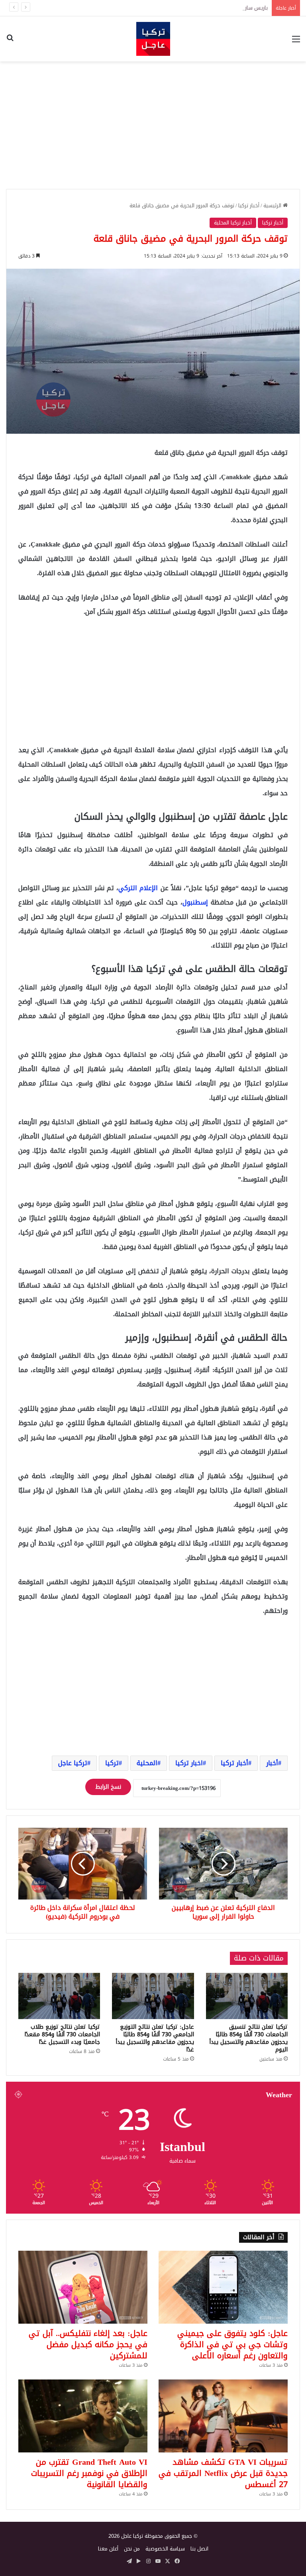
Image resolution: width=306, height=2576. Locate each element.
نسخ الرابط (108, 1787)
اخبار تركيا (189, 1763)
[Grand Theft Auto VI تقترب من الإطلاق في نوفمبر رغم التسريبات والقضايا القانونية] (83, 2416)
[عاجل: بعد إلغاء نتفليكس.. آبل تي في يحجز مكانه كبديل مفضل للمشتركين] (83, 2287)
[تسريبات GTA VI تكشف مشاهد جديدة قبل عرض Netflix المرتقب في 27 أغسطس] (223, 2416)
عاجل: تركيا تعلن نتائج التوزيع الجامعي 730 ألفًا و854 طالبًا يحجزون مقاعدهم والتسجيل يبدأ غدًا (155, 2038)
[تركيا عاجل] (153, 39)
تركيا (112, 1763)
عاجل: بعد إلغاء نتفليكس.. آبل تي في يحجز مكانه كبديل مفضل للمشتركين (88, 2344)
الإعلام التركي (138, 888)
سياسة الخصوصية (165, 2549)
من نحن (132, 2549)
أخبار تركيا (249, 205)
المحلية (147, 1763)
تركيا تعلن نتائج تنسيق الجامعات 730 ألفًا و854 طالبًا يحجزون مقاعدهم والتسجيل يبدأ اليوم (249, 2038)
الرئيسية (273, 205)
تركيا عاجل (73, 1763)
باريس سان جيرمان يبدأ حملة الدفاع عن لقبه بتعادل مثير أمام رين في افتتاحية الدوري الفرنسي (165, 8)
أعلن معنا (108, 2549)
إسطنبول (195, 902)
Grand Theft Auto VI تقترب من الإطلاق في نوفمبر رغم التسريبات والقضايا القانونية (89, 2473)
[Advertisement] (153, 125)
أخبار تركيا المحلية (233, 223)
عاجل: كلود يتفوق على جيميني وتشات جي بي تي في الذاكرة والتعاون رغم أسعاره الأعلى (232, 2344)
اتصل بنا (199, 2549)
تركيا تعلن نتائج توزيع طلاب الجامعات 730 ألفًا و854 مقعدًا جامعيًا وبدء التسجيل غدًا (62, 2034)
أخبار (272, 1763)
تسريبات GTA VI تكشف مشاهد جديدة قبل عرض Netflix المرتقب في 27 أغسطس (223, 2473)
